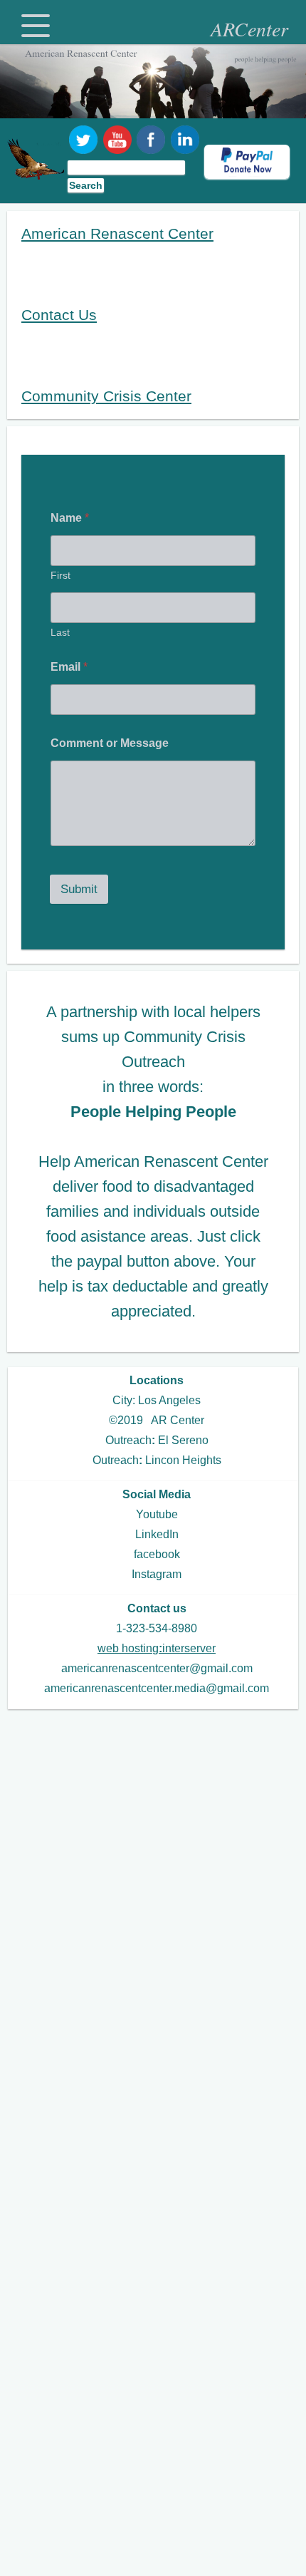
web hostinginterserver (157, 1648)
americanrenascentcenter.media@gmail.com (157, 1688)
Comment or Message (110, 743)
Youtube (157, 1514)
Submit (79, 889)
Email (69, 667)
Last (60, 632)
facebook (157, 1554)
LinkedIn (157, 1534)
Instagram (157, 1574)
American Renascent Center (117, 233)
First (60, 575)
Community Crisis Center (106, 396)
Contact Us (59, 315)
